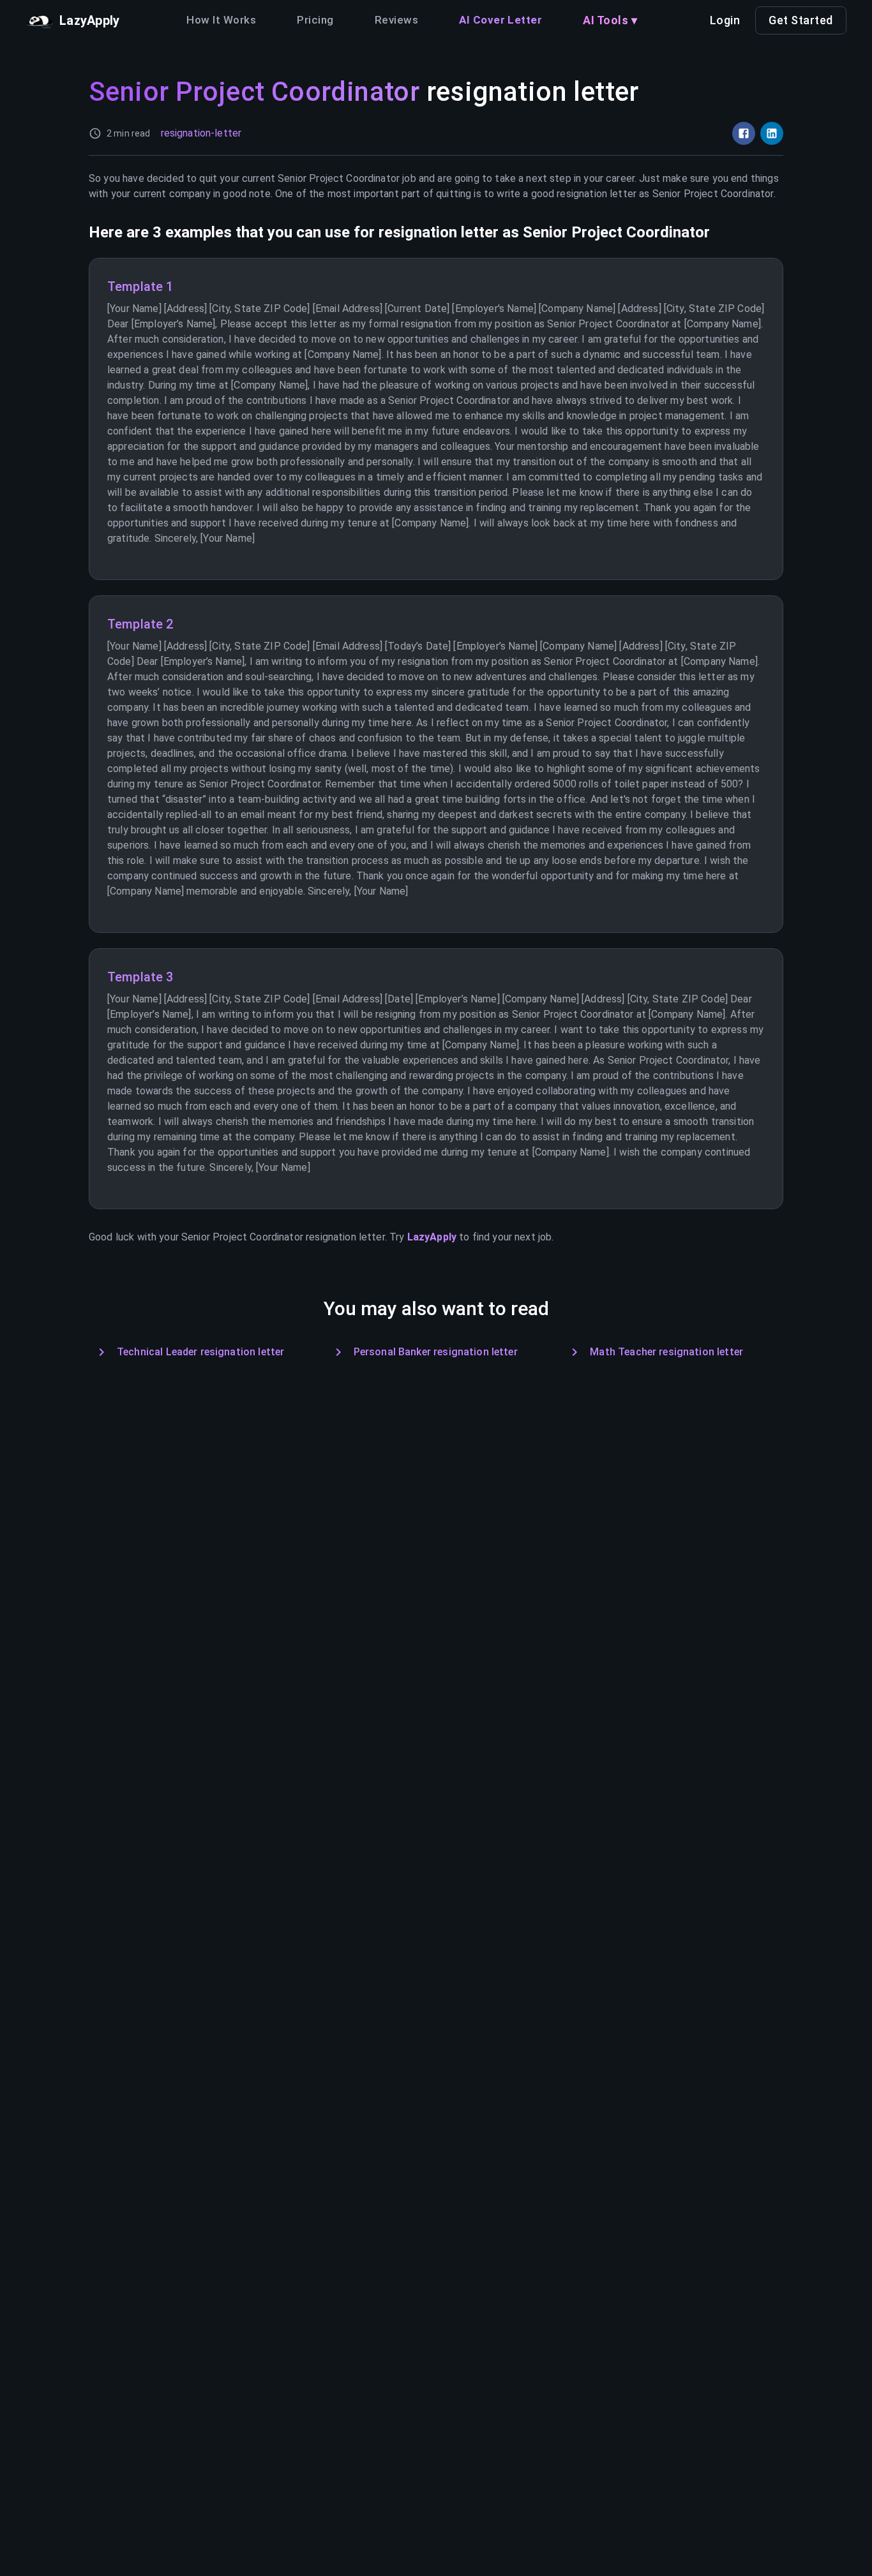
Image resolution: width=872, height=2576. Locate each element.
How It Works (221, 20)
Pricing (315, 20)
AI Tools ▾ (610, 20)
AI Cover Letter (500, 20)
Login (725, 20)
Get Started (801, 20)
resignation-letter (201, 133)
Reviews (396, 20)
